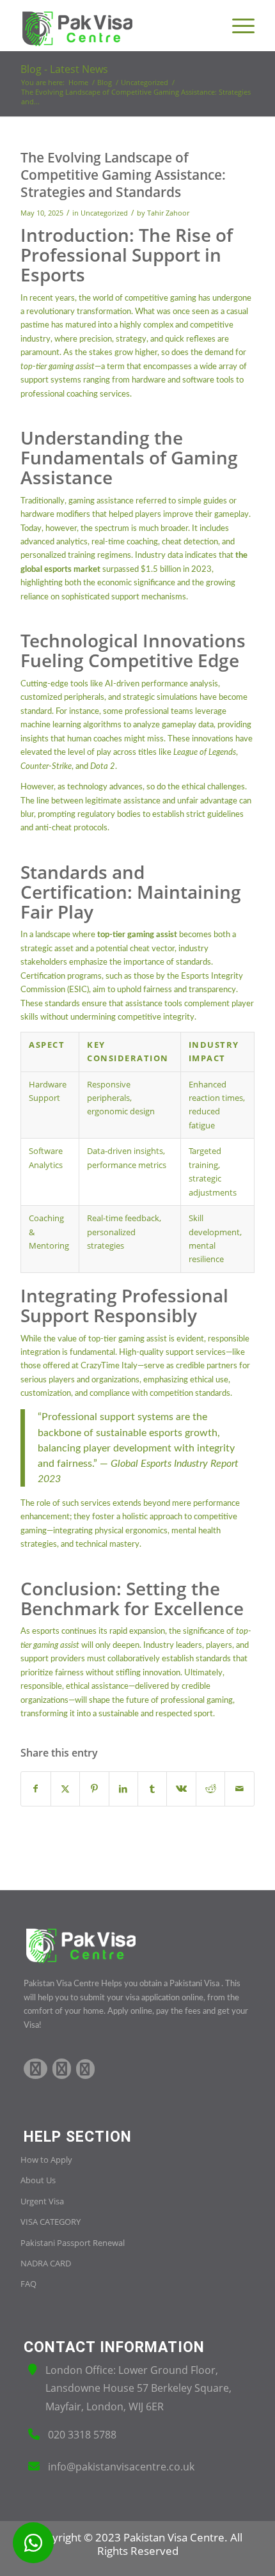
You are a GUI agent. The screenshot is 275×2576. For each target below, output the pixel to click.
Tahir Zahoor (168, 213)
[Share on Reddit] (210, 1789)
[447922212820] (33, 2543)
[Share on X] (65, 1789)
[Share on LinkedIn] (123, 1789)
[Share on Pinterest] (94, 1789)
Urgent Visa (42, 2201)
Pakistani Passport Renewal (73, 2243)
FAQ (28, 2284)
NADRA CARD (46, 2263)
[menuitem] (237, 26)
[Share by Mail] (239, 1789)
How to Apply (46, 2160)
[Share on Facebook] (35, 1789)
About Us (38, 2180)
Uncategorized (104, 213)
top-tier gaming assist (128, 1339)
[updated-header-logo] (114, 26)
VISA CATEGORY (51, 2222)
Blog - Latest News (64, 69)
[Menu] (237, 26)
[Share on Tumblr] (152, 1789)
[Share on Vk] (181, 1789)
